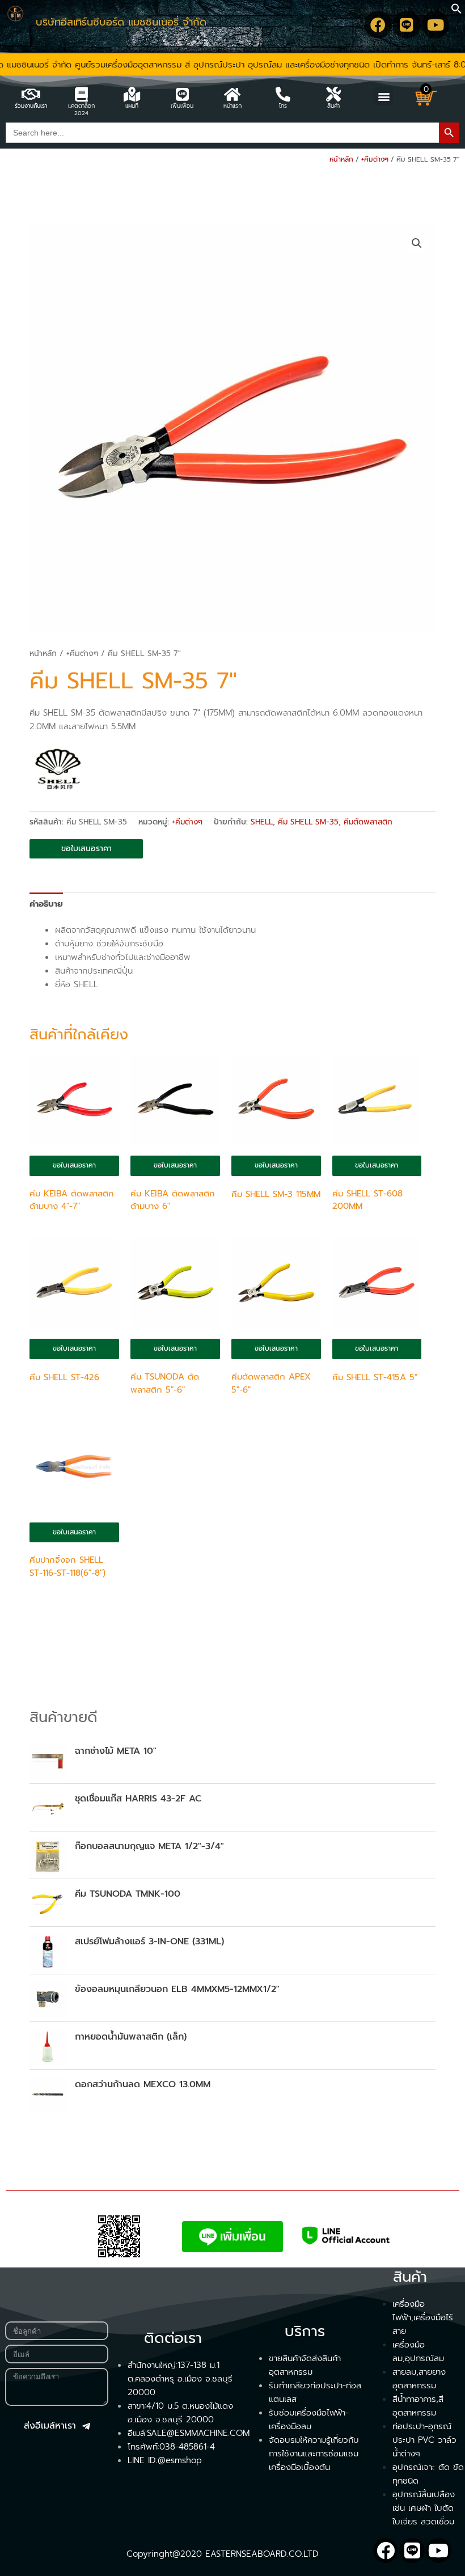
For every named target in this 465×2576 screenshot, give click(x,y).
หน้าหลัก (341, 159)
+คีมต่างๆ (375, 159)
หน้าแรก (232, 106)
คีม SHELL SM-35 (308, 822)
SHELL (262, 822)
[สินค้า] (333, 94)
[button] (456, 11)
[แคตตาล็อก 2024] (81, 94)
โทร (283, 106)
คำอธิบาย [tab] (46, 904)
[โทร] (283, 94)
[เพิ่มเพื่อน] (182, 94)
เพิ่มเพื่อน (182, 106)
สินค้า (333, 106)
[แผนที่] (132, 94)
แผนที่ (132, 106)
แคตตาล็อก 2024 (81, 109)
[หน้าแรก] (232, 94)
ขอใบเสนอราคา (86, 849)
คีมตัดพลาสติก (368, 822)
